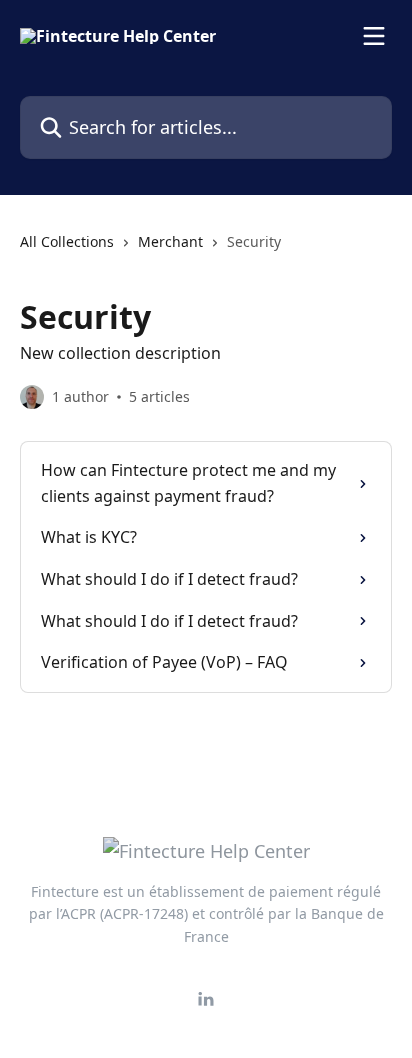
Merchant (170, 241)
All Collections (67, 241)
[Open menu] (374, 36)
